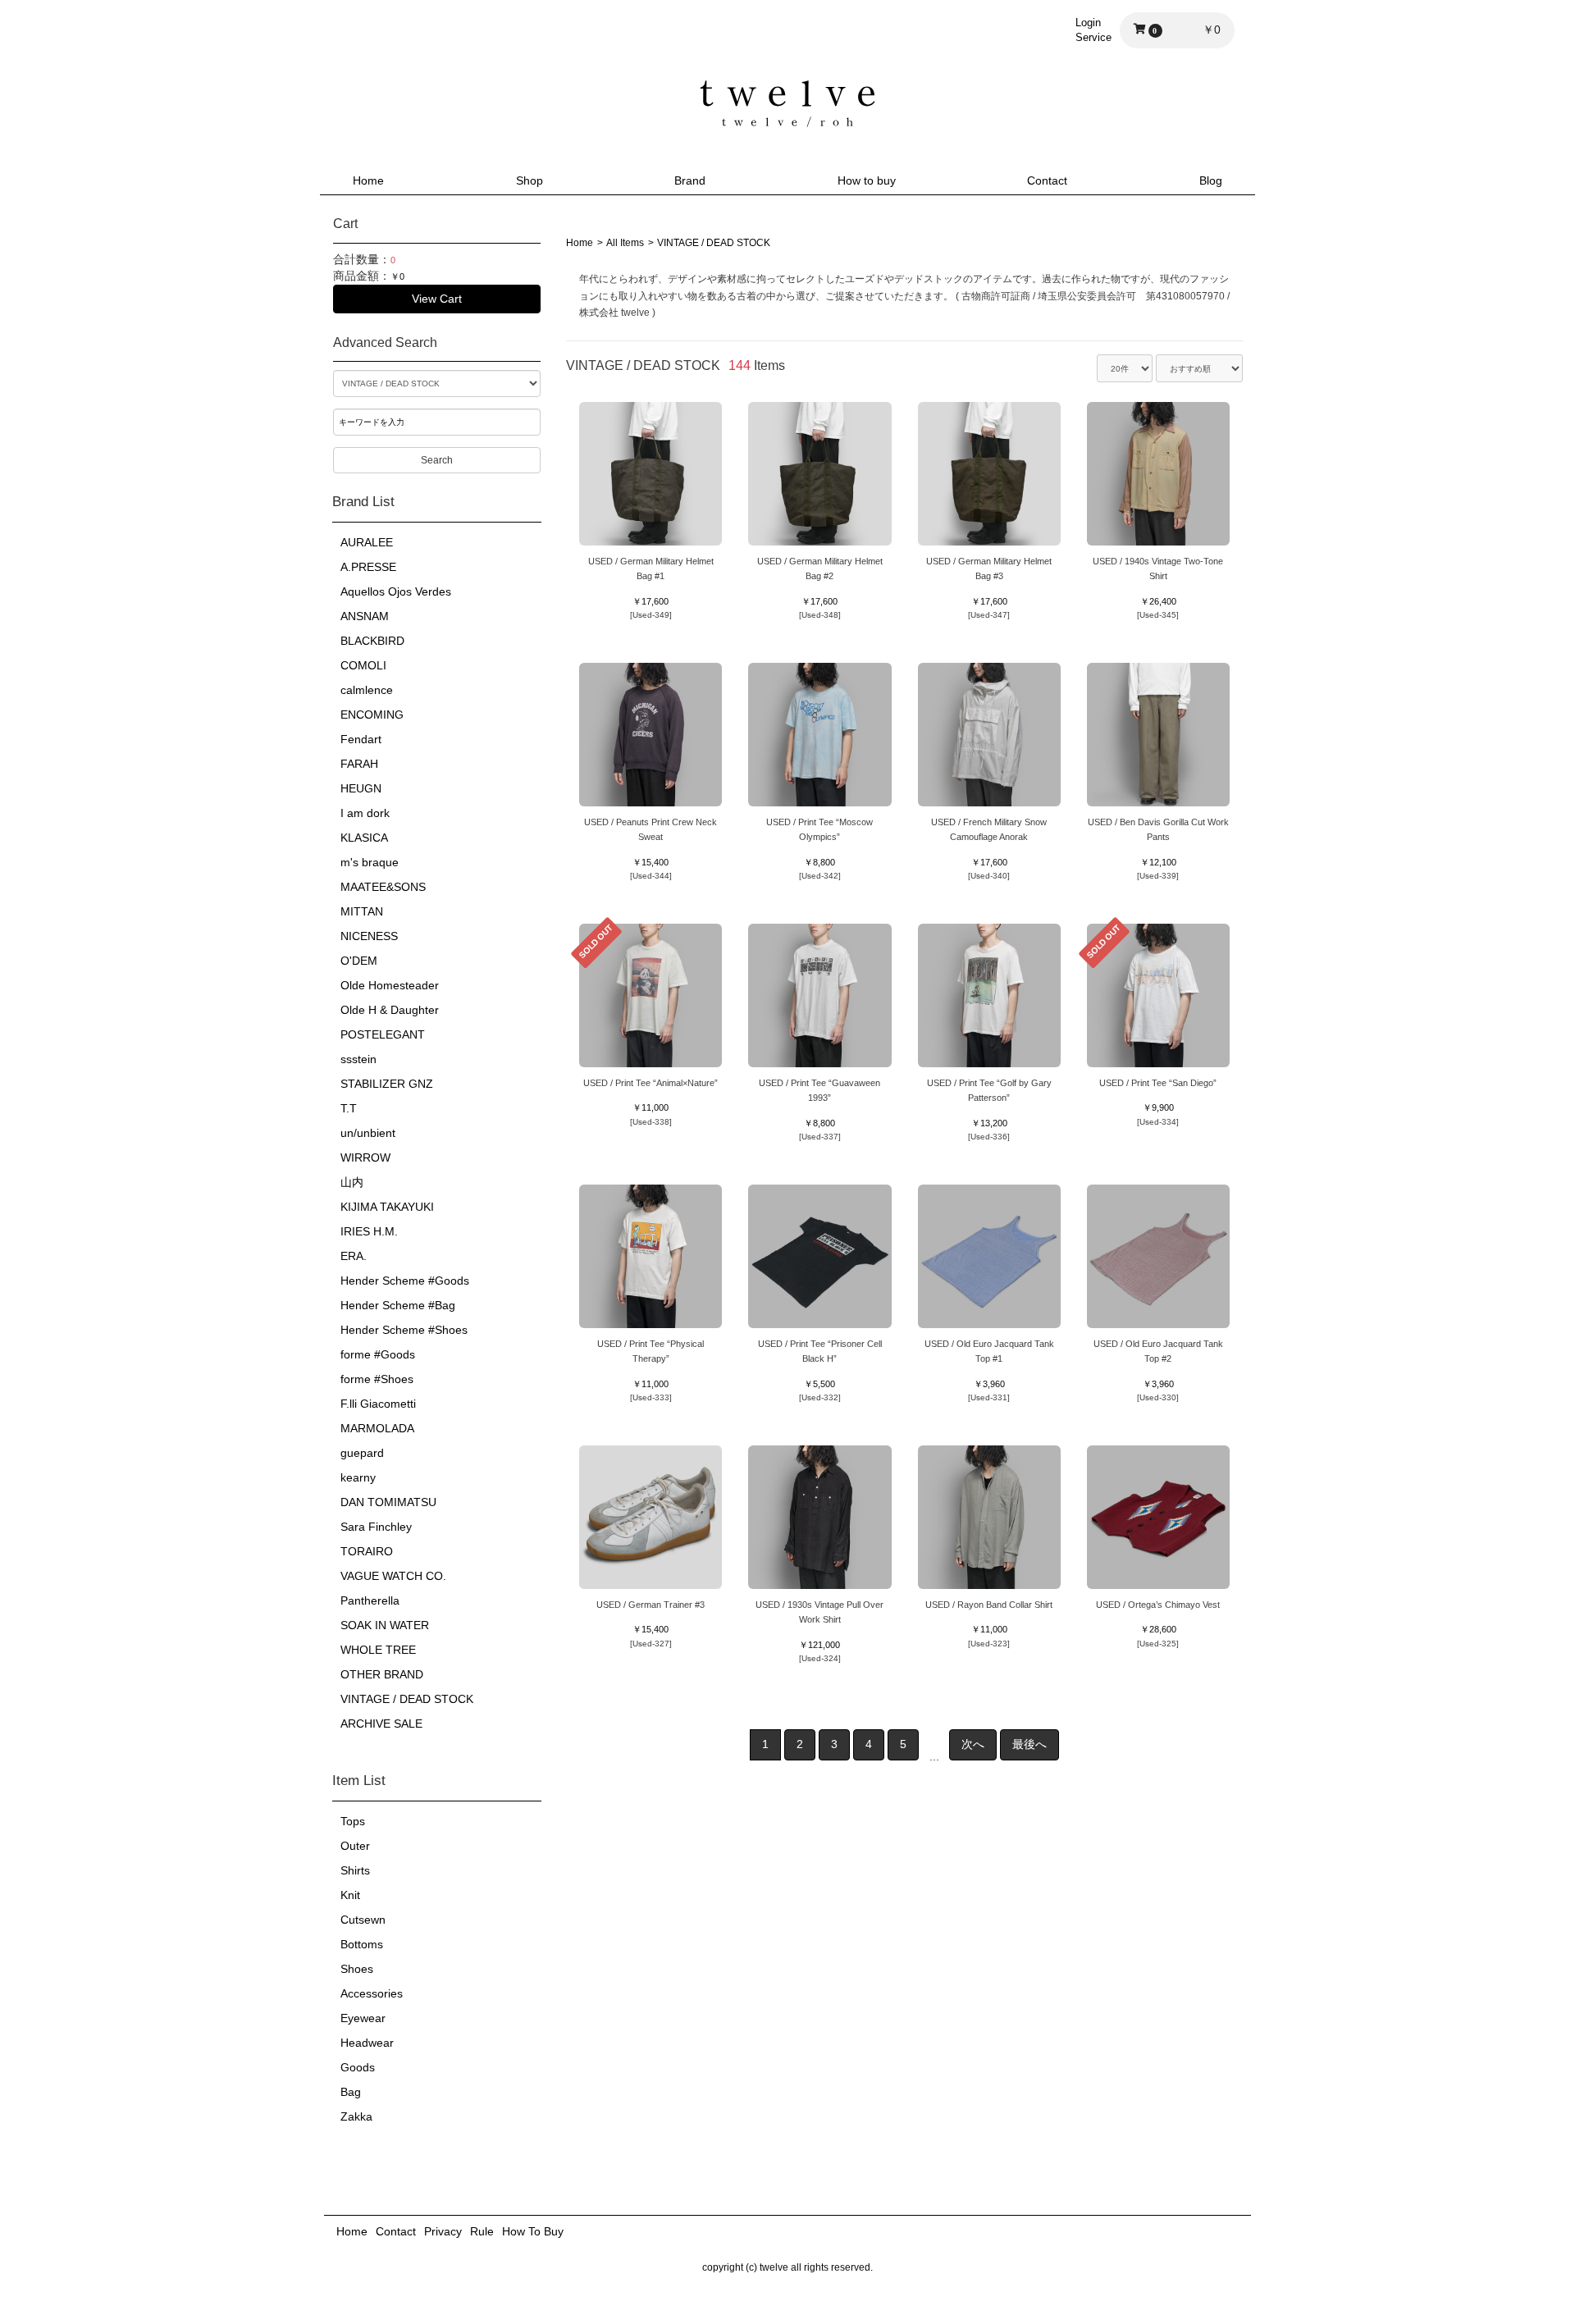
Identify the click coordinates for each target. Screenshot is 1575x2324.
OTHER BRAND (382, 1674)
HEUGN (361, 788)
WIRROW (365, 1157)
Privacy (443, 2231)
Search (437, 460)
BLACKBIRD (372, 641)
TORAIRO (367, 1551)
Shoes (357, 1969)
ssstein (358, 1059)
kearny (358, 1477)
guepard (362, 1453)
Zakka (356, 2116)
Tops (353, 1821)
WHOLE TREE (378, 1650)
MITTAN (362, 911)
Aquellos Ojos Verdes (396, 591)
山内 (352, 1182)
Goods (358, 2067)
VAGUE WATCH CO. (393, 1576)
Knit (350, 1895)
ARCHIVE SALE (381, 1724)
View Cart (437, 299)
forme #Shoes (377, 1379)
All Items (625, 243)
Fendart (361, 739)
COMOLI (363, 665)
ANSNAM (365, 616)
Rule (482, 2231)
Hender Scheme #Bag (398, 1305)
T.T (349, 1108)
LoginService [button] (1093, 30)
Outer (355, 1846)
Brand (690, 180)
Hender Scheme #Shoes (404, 1330)
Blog (1211, 180)
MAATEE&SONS (383, 887)
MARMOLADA (377, 1428)
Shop (530, 180)
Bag (351, 2092)
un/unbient (368, 1133)
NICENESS (369, 936)
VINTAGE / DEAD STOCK (407, 1699)
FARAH (359, 764)
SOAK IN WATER (385, 1625)
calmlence (367, 690)
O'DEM (359, 961)
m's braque (370, 862)
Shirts (355, 1870)
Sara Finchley (376, 1527)
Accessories (372, 1993)
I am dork (365, 813)
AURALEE (367, 542)
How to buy (867, 180)
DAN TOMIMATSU (388, 1502)
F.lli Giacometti (378, 1404)
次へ (973, 1744)
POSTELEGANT (383, 1034)
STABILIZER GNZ (387, 1084)
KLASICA (364, 838)
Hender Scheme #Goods (405, 1281)
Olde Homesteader (390, 985)
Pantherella (370, 1600)
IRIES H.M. (369, 1231)
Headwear (367, 2043)
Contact (1047, 180)
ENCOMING (372, 715)
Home (368, 180)
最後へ (1029, 1744)
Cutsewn (363, 1920)
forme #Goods (378, 1354)
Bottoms (362, 1944)
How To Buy (533, 2231)
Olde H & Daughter (390, 1010)
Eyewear (363, 2018)
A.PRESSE (368, 567)
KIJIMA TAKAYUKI (387, 1207)
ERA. (354, 1256)
